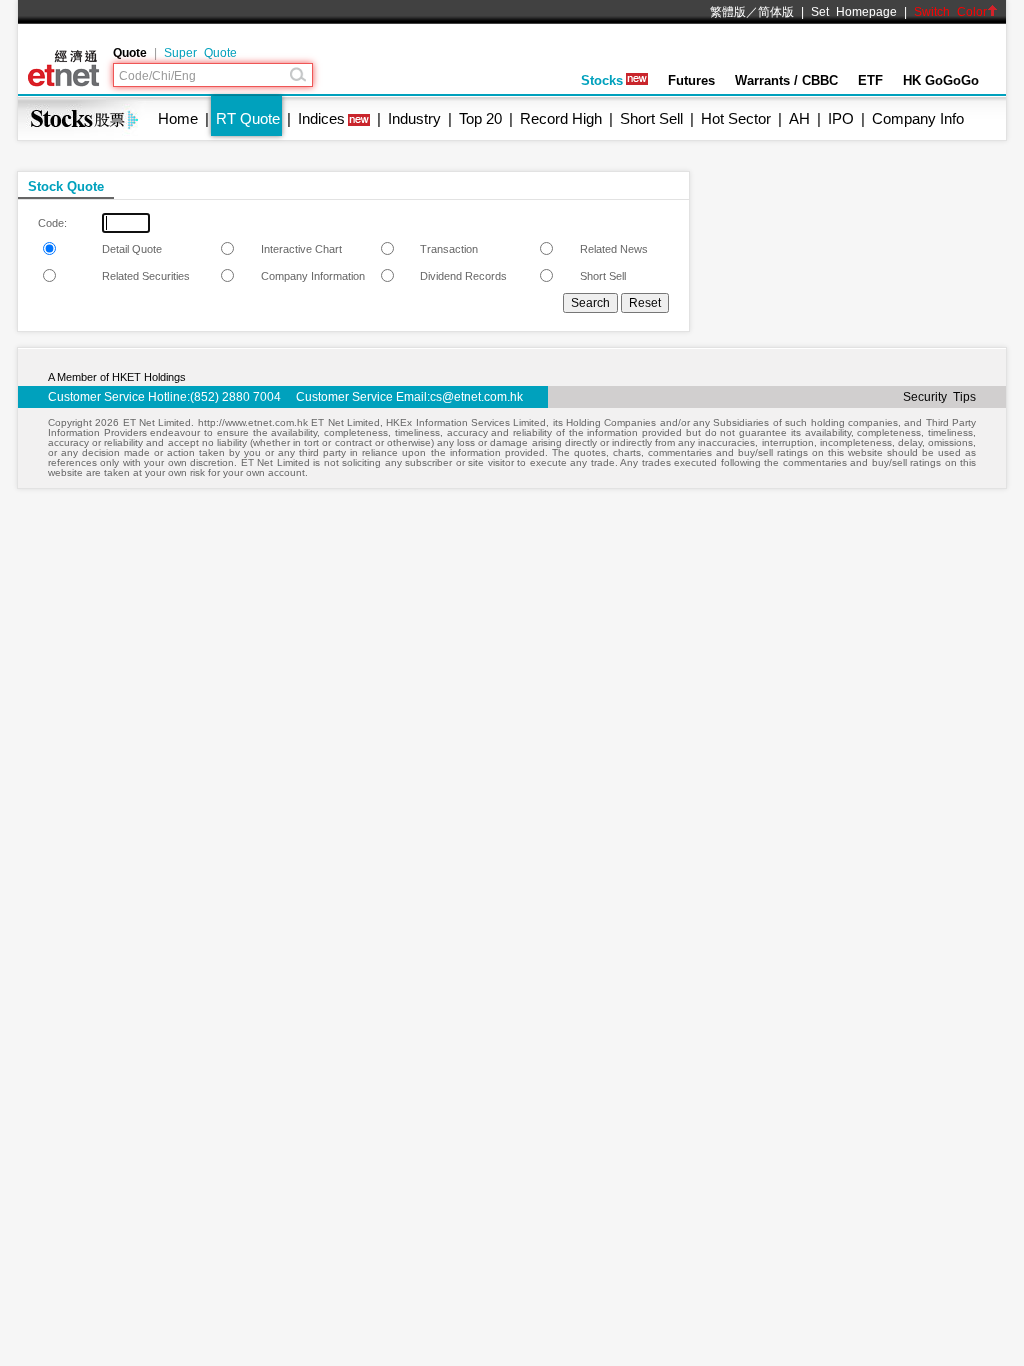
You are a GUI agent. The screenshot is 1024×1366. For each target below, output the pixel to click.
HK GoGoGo (941, 80)
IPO (841, 118)
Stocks (602, 80)
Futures (691, 80)
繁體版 (728, 12)
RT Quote (248, 118)
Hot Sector (736, 118)
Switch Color (950, 12)
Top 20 (480, 118)
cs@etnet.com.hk (476, 397)
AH (799, 118)
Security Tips (939, 397)
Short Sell (651, 118)
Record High (561, 118)
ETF (870, 80)
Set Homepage (854, 12)
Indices (321, 118)
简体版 (776, 12)
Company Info (918, 118)
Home (178, 118)
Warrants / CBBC (786, 80)
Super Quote (200, 53)
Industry (414, 118)
